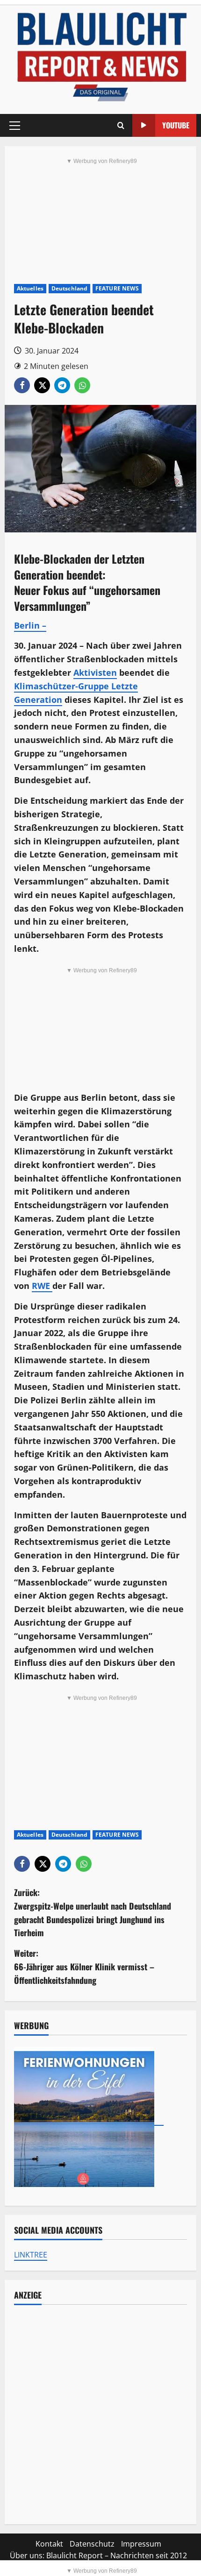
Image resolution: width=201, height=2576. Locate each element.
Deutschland (69, 288)
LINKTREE (31, 2255)
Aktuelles (30, 288)
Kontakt (49, 2544)
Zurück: (93, 1912)
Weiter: (84, 1967)
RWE (42, 1286)
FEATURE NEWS (117, 288)
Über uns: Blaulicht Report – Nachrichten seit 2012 (98, 2555)
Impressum (141, 2544)
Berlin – (30, 625)
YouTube (176, 125)
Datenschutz (92, 2544)
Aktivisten (95, 672)
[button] (15, 126)
